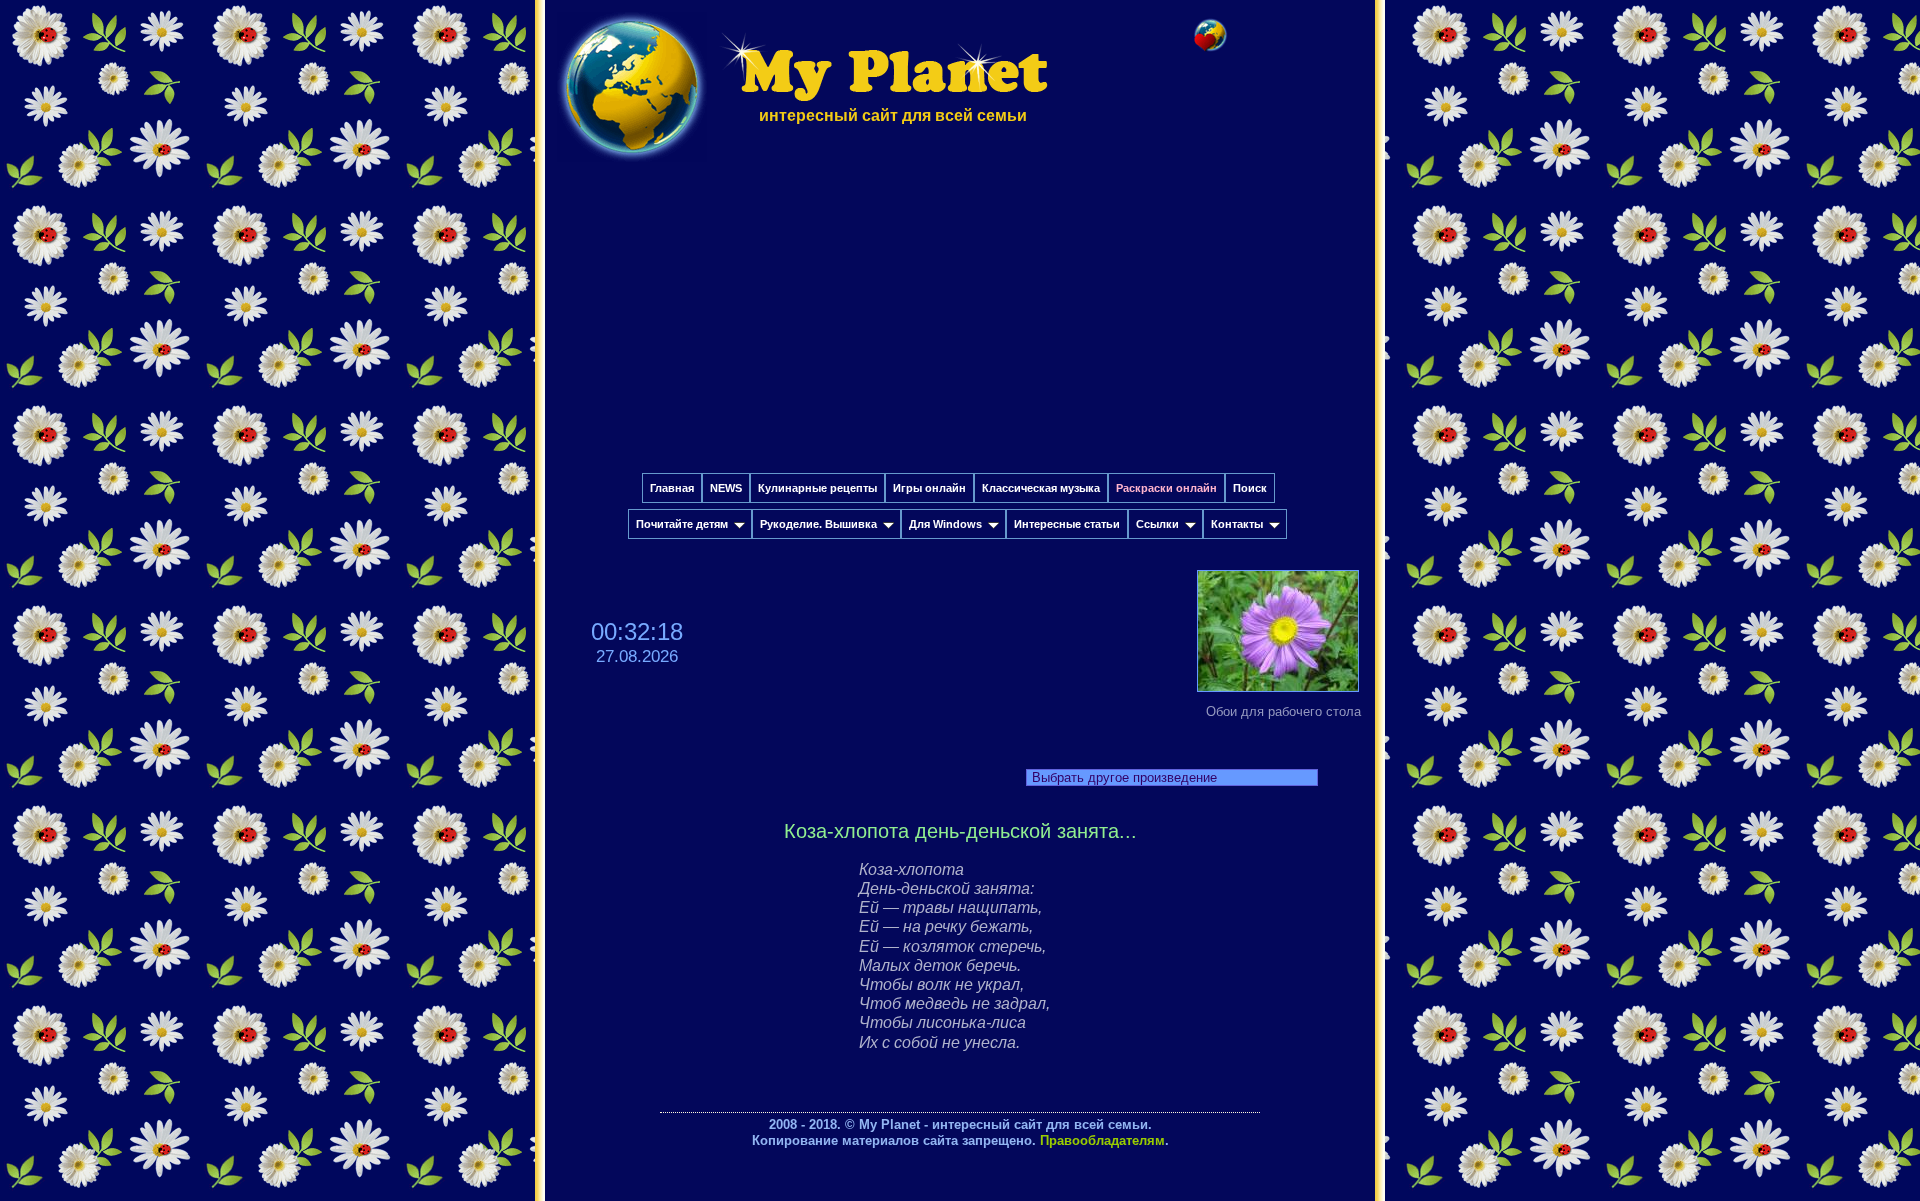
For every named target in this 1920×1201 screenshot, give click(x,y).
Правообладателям (1102, 1140)
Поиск (1250, 488)
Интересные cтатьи (1067, 524)
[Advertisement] (960, 323)
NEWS (726, 488)
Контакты (1237, 524)
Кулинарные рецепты (817, 488)
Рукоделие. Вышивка (818, 524)
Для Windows (945, 524)
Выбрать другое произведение (1124, 777)
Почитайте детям (682, 524)
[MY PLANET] (632, 166)
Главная (672, 488)
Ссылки (1157, 524)
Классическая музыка (1041, 488)
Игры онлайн (929, 488)
